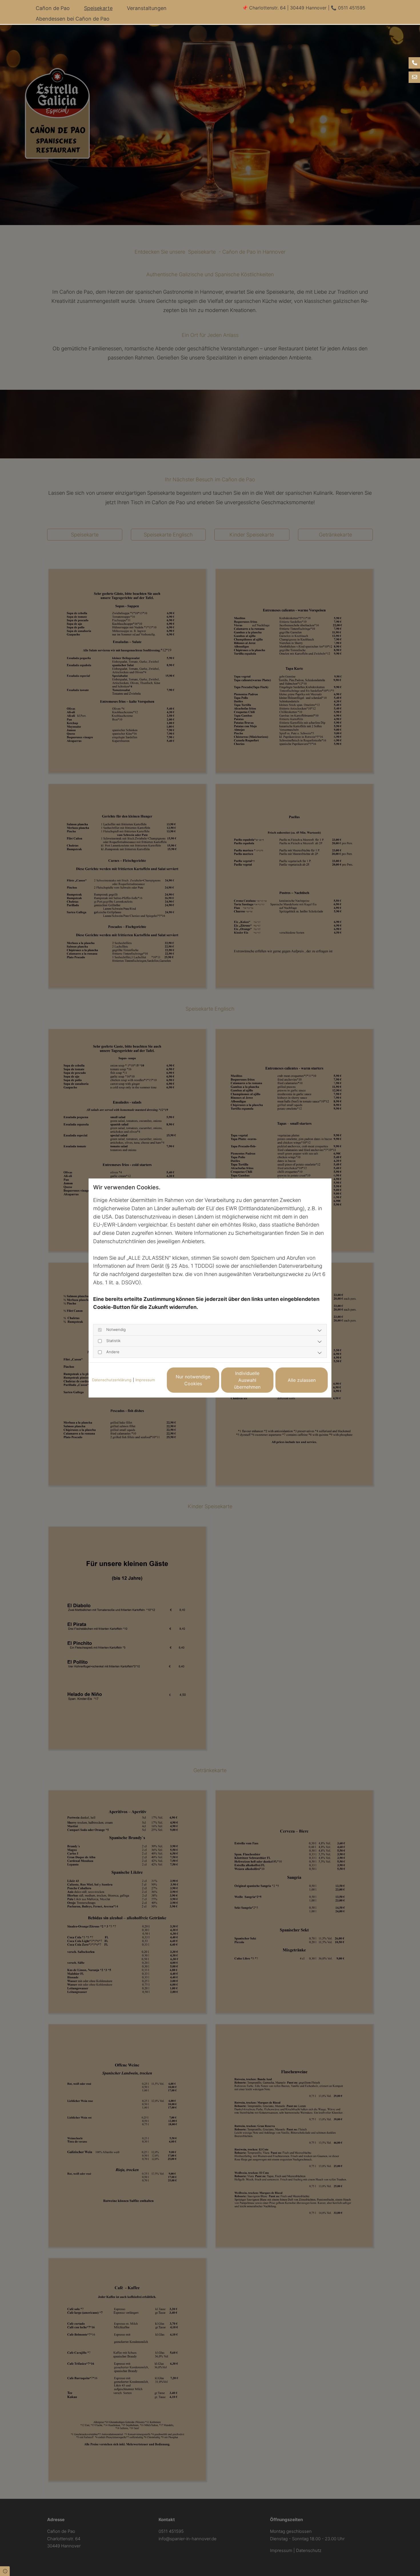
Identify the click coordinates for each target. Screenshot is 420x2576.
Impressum (145, 1380)
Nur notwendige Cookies (193, 1380)
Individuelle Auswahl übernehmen (247, 1380)
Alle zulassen (302, 1380)
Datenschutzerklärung (112, 1380)
